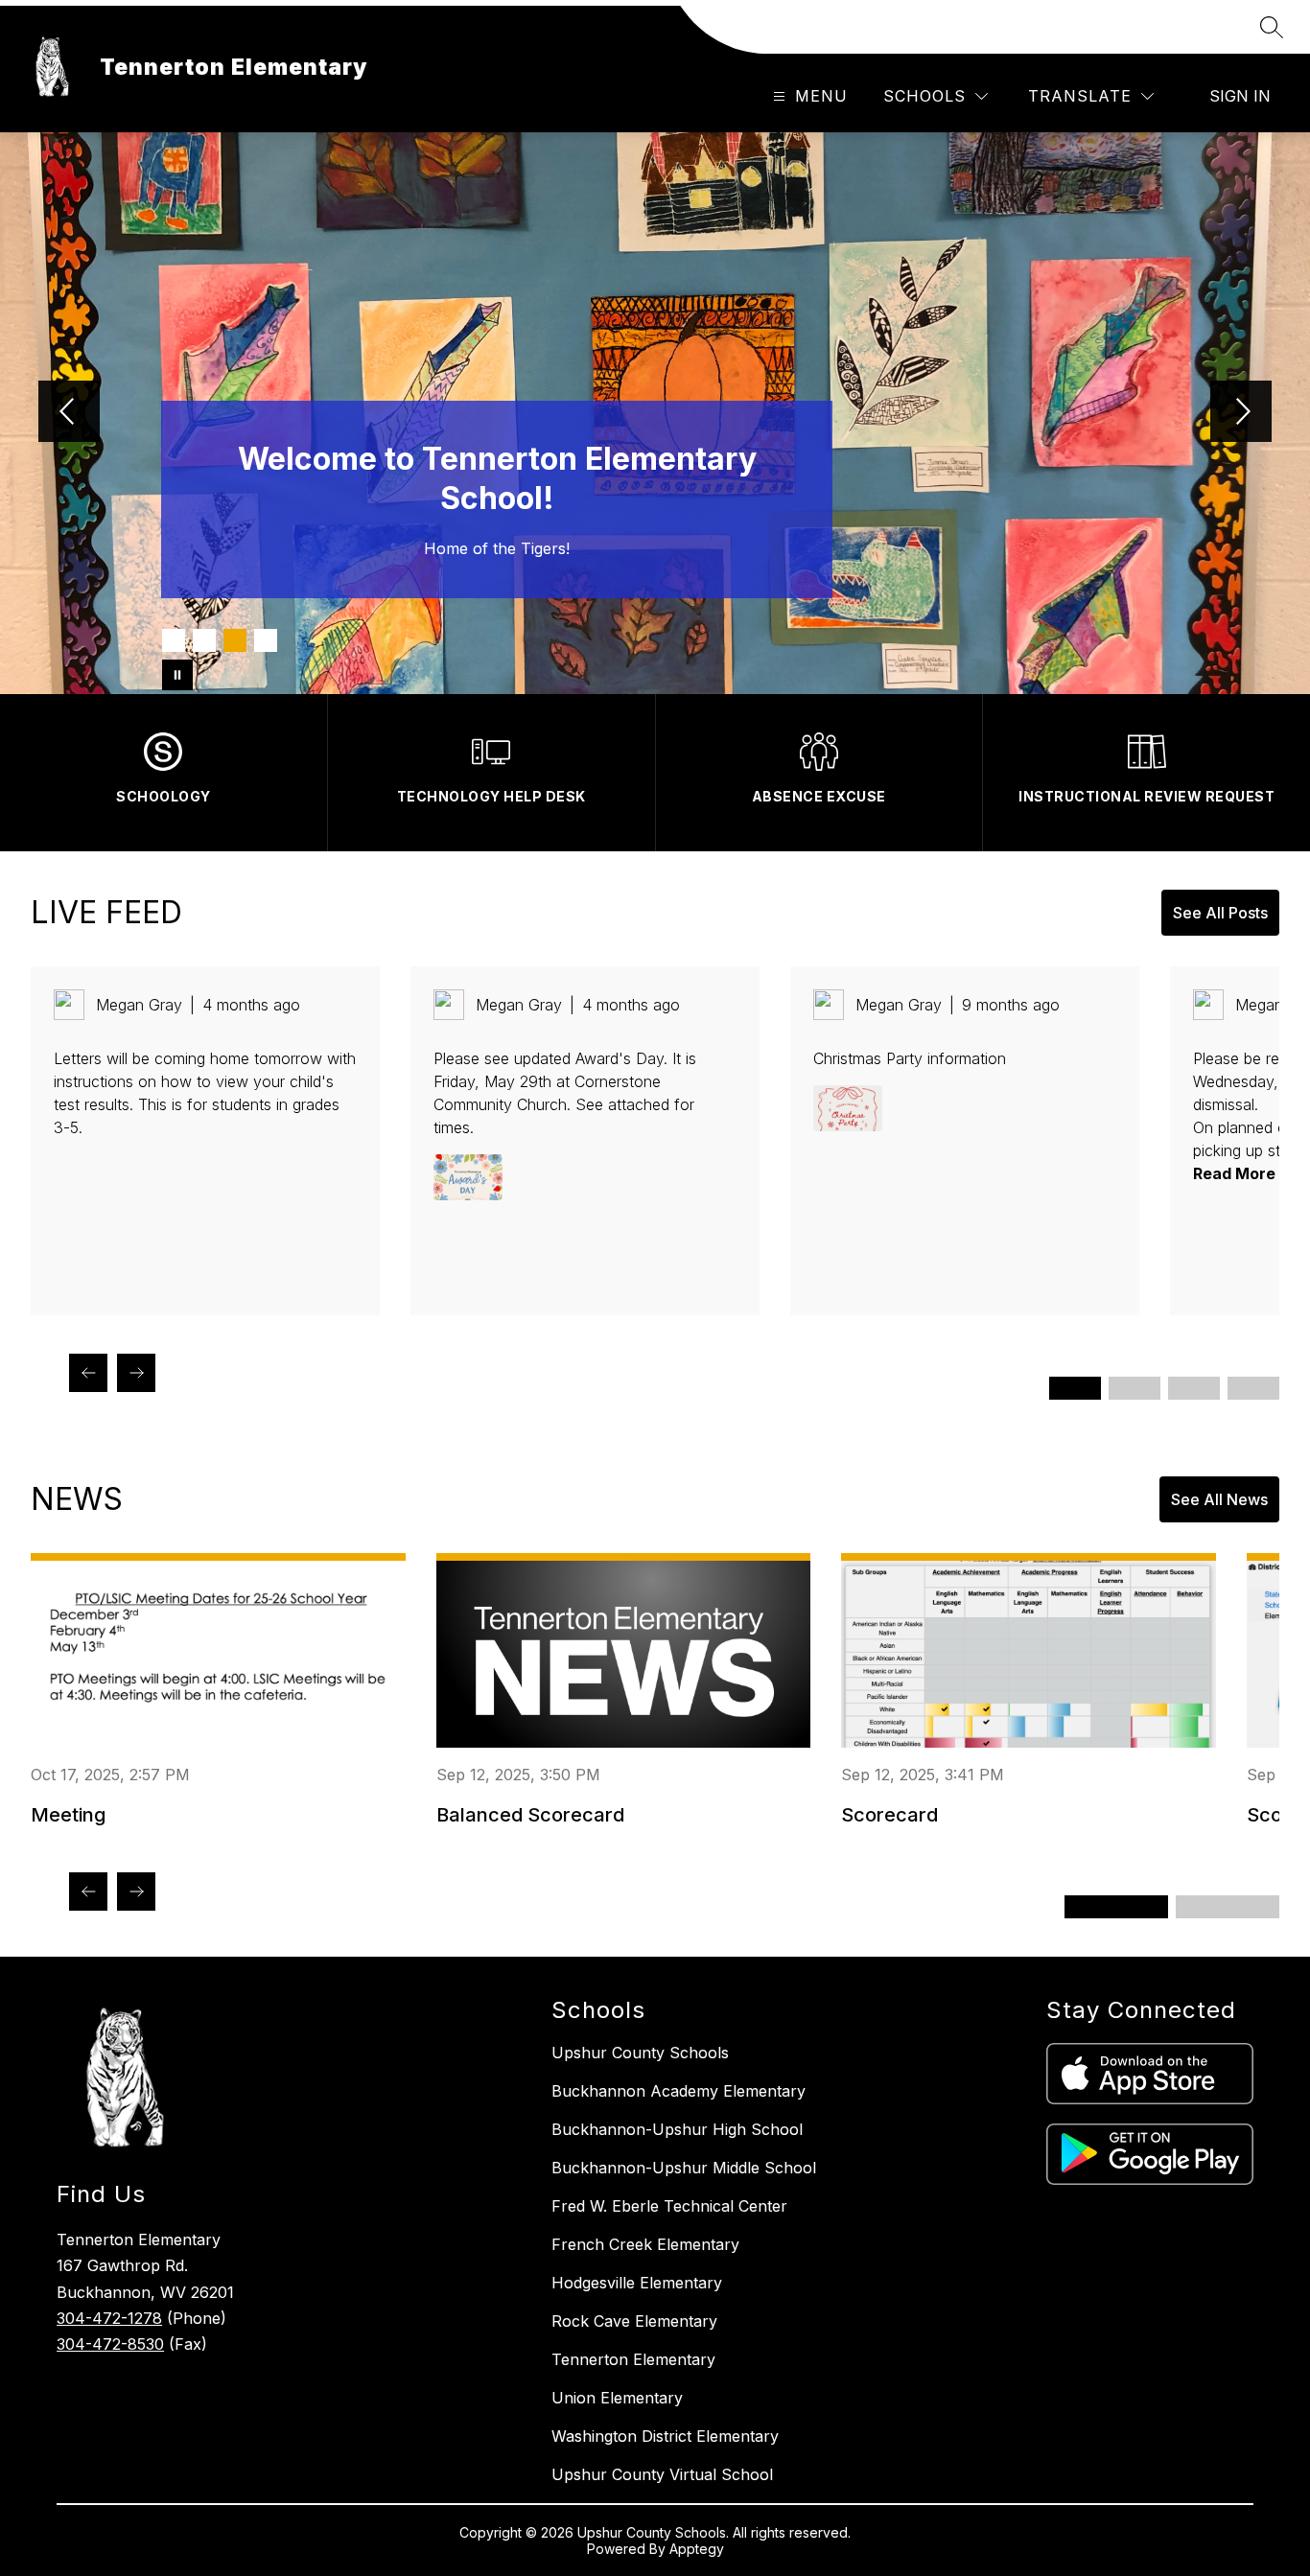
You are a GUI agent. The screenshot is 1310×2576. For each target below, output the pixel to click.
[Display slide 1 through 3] (1075, 1388)
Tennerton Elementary (633, 2359)
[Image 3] (235, 640)
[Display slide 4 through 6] (1135, 1388)
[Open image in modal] (468, 1177)
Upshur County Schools (640, 2053)
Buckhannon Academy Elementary (678, 2091)
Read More (1234, 1173)
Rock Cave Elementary (634, 2321)
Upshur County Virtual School (662, 2474)
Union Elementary (617, 2398)
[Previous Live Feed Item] (88, 1373)
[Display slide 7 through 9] (1194, 1388)
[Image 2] (204, 640)
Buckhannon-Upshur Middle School (684, 2168)
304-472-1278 (109, 2318)
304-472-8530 (110, 2344)
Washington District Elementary (665, 2436)
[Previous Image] (69, 413)
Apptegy (697, 2549)
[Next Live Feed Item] (136, 1373)
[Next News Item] (136, 1891)
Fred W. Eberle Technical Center (669, 2206)
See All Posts (1220, 913)
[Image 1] (174, 640)
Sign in (1240, 96)
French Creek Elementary (645, 2244)
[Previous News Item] (88, 1891)
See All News (1219, 1499)
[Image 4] (266, 640)
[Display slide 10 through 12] (1253, 1388)
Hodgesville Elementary (637, 2283)
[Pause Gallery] (177, 675)
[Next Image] (1241, 413)
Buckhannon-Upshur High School (677, 2129)
